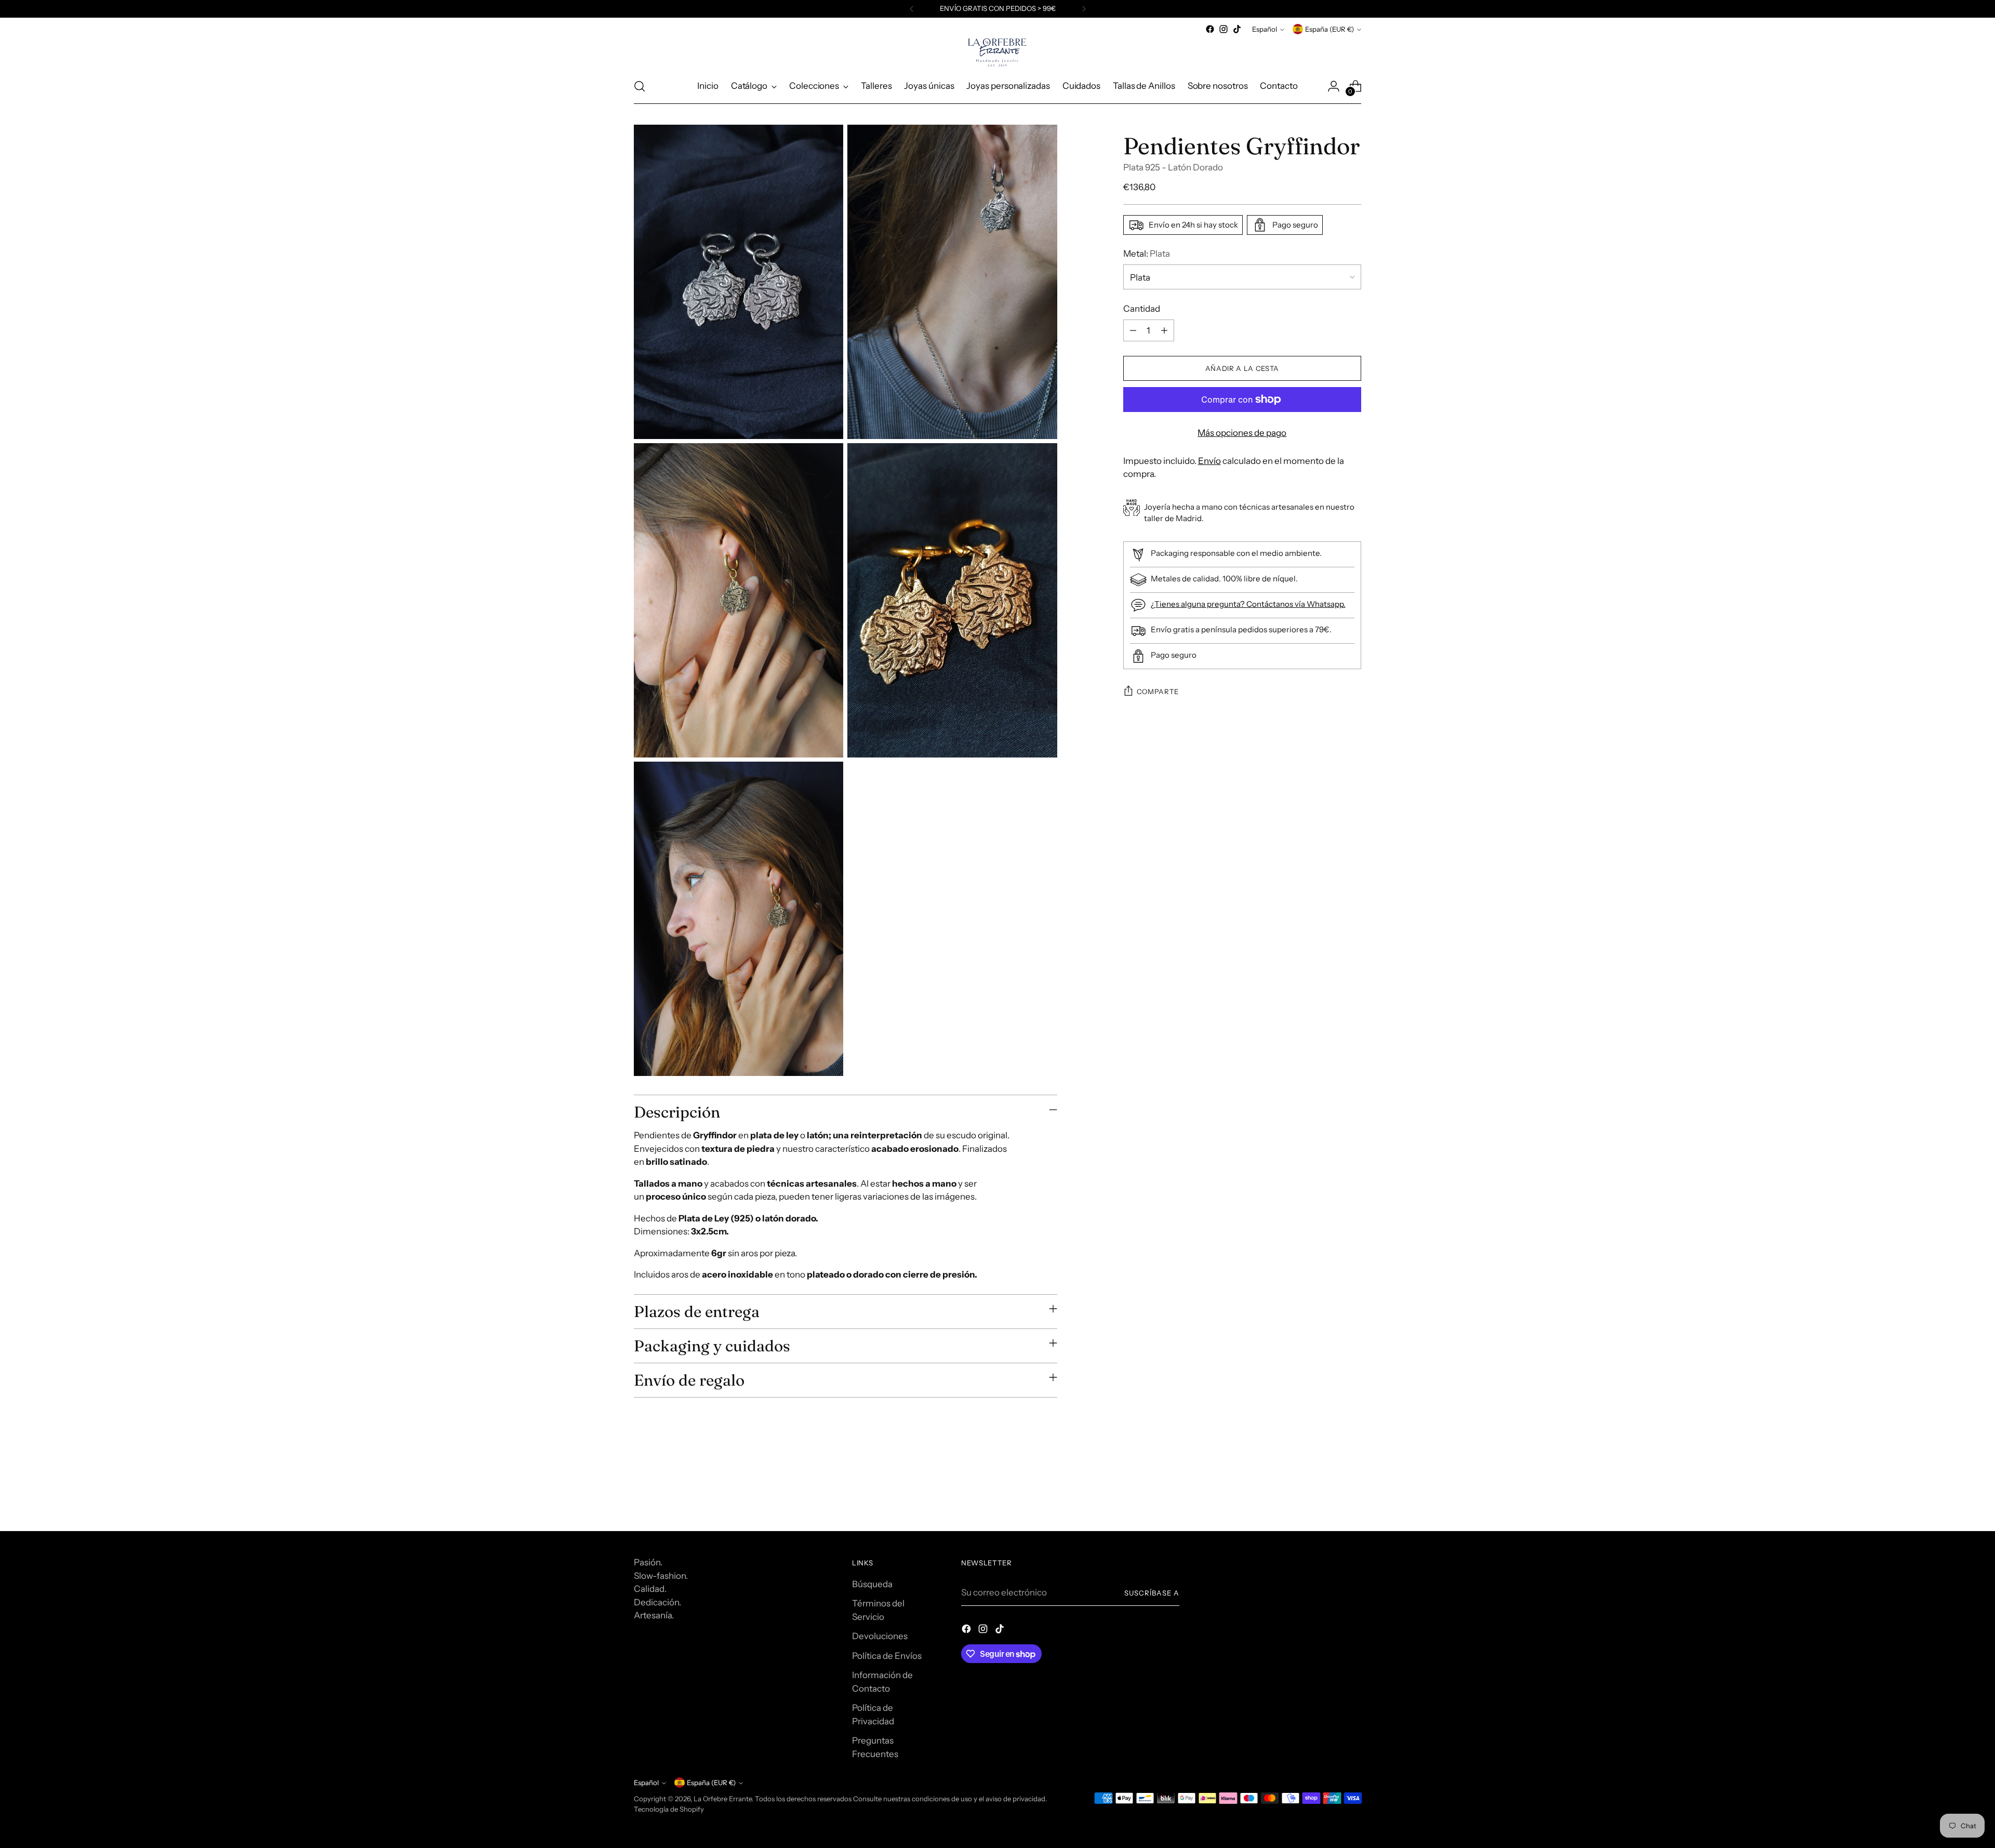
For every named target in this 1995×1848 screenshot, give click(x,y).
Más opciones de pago (1242, 433)
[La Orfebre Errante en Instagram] (1223, 29)
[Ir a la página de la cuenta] (1334, 86)
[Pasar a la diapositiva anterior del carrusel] (1328, 1496)
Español (1265, 29)
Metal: (1147, 254)
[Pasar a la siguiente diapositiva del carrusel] (1352, 1495)
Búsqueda (872, 1584)
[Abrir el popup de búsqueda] (640, 86)
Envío (1209, 460)
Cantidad (1142, 308)
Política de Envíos (887, 1656)
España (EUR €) (1329, 29)
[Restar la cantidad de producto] (1133, 330)
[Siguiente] (1084, 9)
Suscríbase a (1152, 1593)
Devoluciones (880, 1636)
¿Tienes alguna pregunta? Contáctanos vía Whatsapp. (1248, 604)
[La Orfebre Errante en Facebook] (1210, 29)
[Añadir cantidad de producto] (1164, 330)
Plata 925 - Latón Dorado (1173, 167)
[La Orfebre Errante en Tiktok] (1237, 29)
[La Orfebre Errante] (997, 52)
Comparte (1158, 692)
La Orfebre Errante (723, 1799)
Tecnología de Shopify (669, 1809)
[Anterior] (912, 9)
